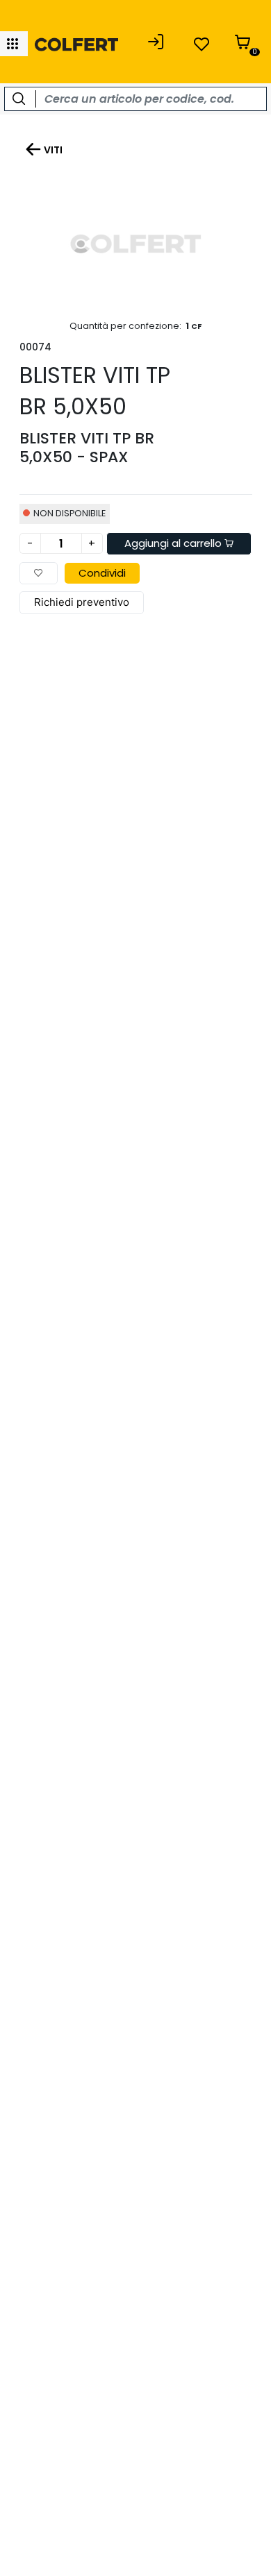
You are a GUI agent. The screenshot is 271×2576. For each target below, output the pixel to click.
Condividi (102, 573)
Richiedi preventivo (82, 602)
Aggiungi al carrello (174, 543)
